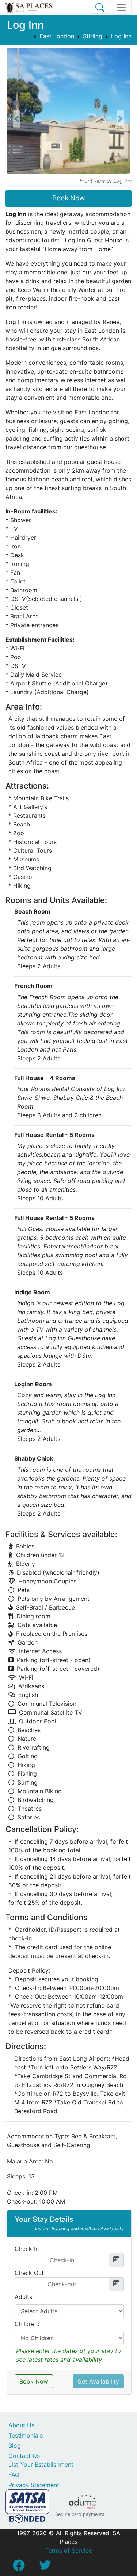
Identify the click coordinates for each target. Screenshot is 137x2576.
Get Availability (98, 2381)
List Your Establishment (41, 2464)
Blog (15, 2446)
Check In (27, 2249)
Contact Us (24, 2456)
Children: (27, 2324)
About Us (21, 2425)
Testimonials (26, 2435)
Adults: (24, 2297)
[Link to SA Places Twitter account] (45, 2567)
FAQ (14, 2475)
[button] (17, 119)
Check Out (29, 2273)
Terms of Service (69, 2550)
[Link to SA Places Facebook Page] (19, 2567)
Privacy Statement (34, 2485)
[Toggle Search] (100, 7)
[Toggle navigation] (121, 7)
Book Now (68, 198)
